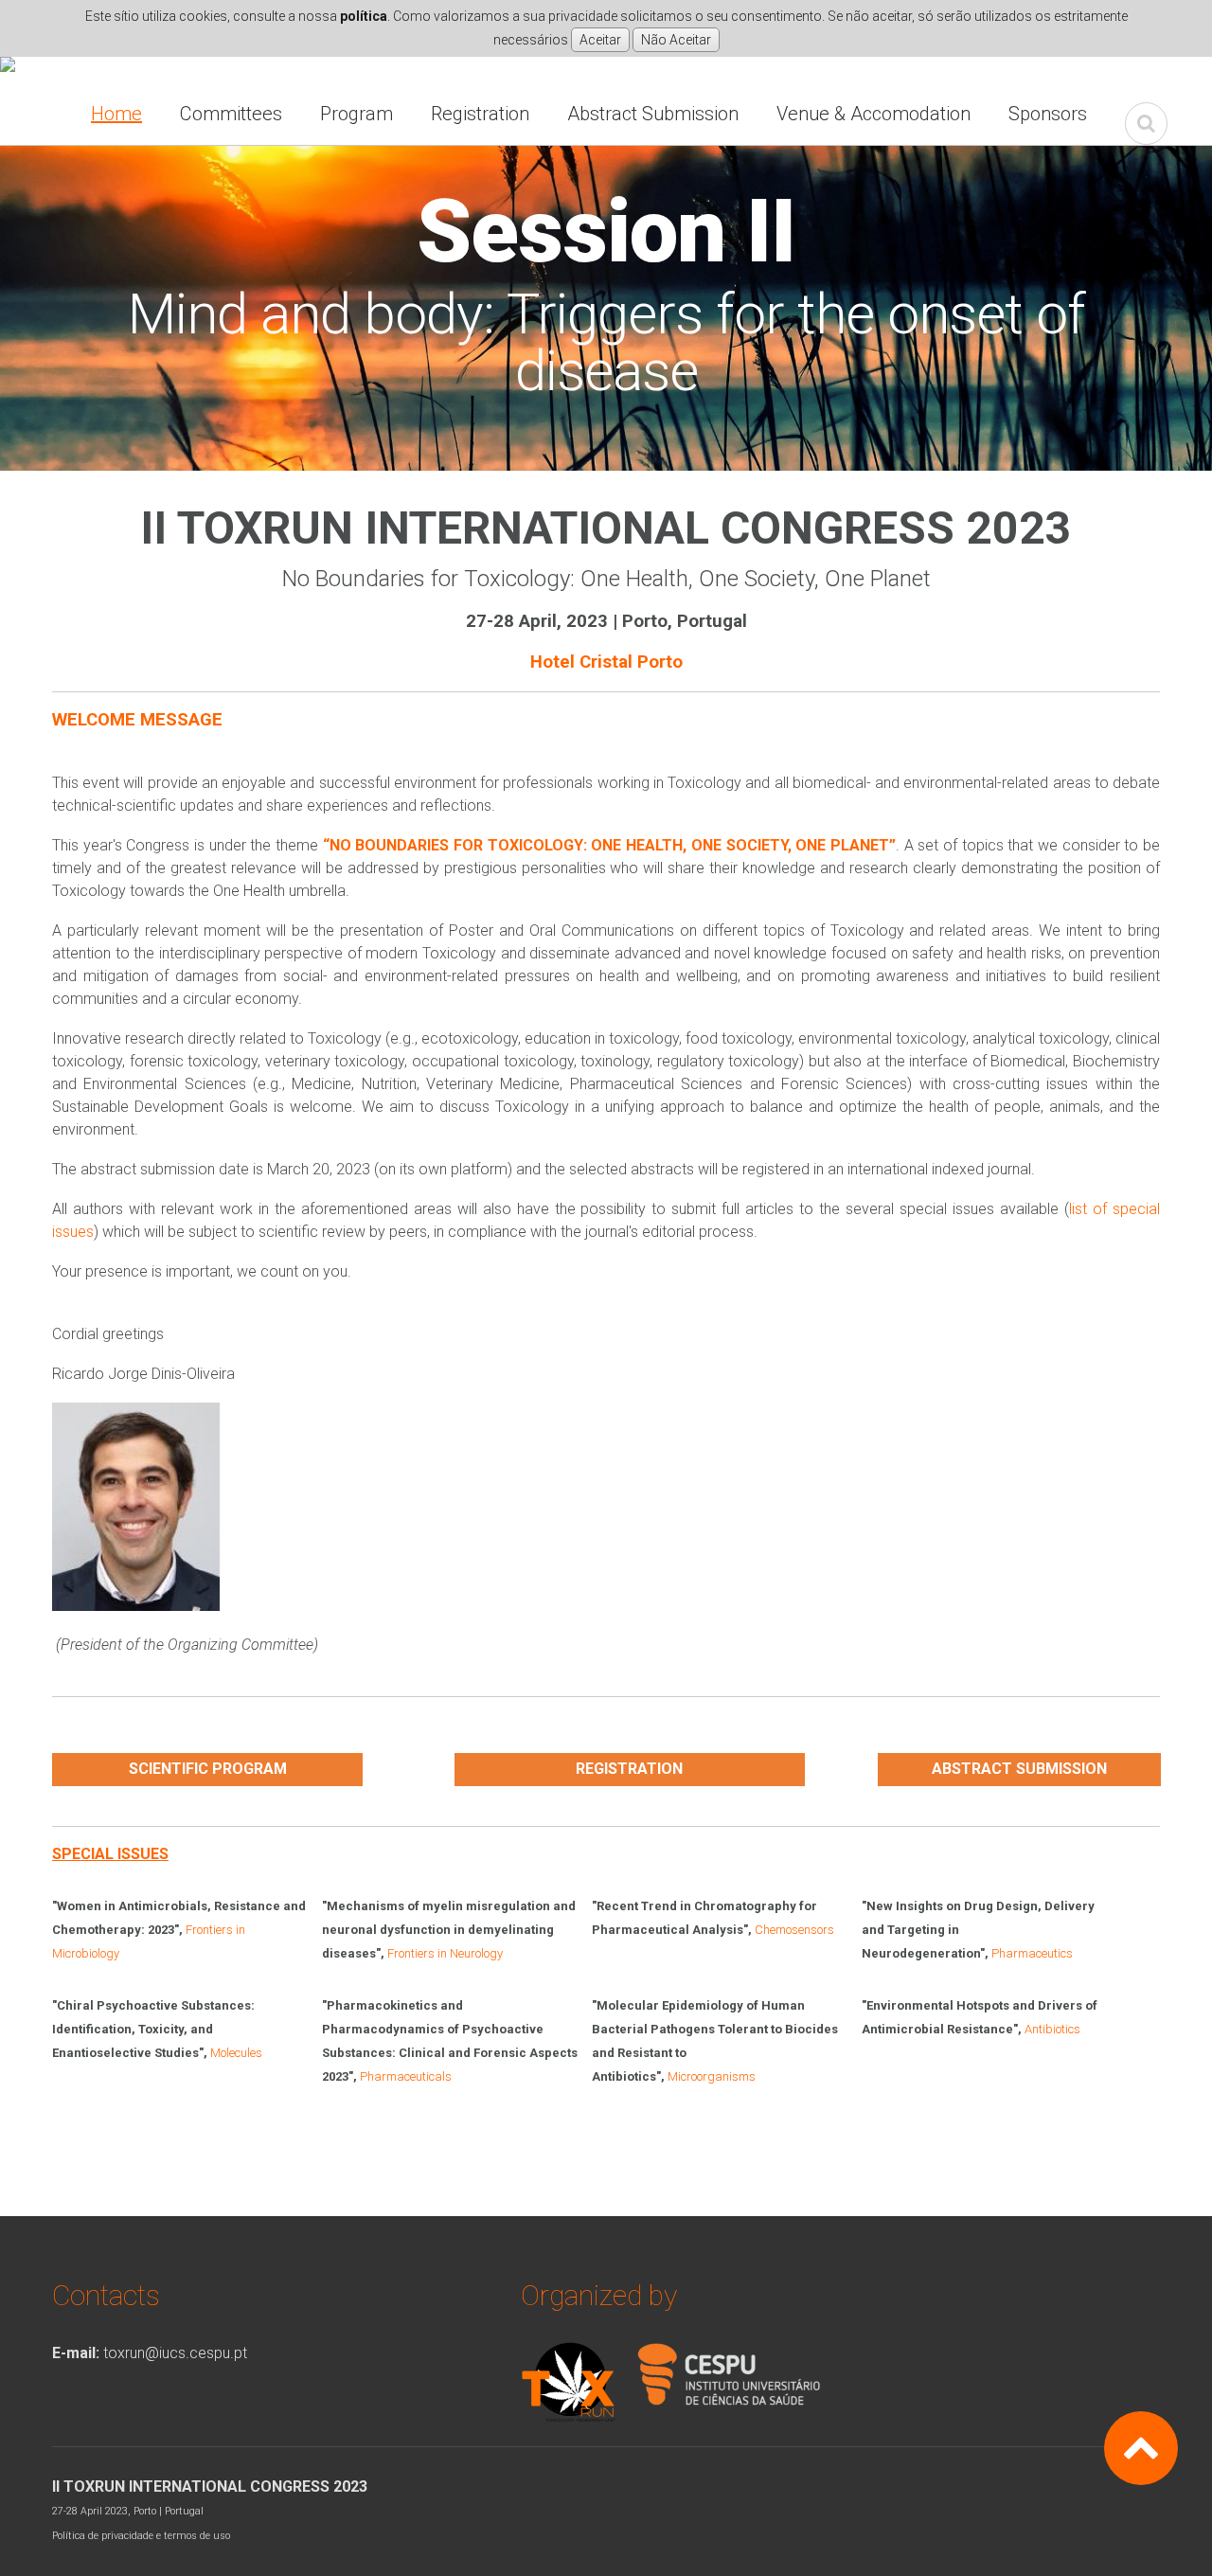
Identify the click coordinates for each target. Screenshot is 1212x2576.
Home (116, 114)
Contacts (106, 2295)
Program (356, 114)
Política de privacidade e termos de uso (141, 2536)
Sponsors (1048, 114)
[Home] (8, 68)
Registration (480, 114)
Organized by (599, 2295)
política (364, 16)
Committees (231, 114)
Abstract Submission (653, 114)
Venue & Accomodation (873, 114)
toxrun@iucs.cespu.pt (175, 2353)
